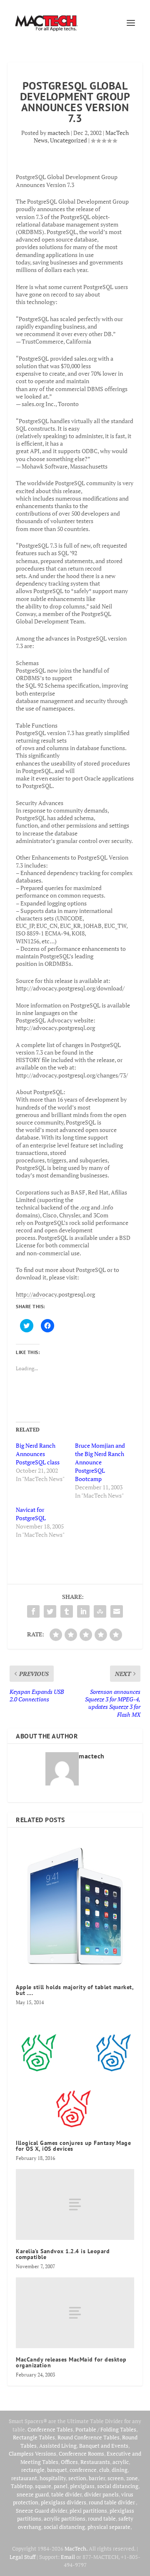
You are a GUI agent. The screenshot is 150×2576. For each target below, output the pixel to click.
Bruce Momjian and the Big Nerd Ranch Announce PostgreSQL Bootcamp (100, 1462)
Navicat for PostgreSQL (31, 1514)
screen (116, 2478)
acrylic (121, 2462)
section (77, 2478)
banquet (57, 2470)
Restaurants (95, 2462)
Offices (69, 2462)
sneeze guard (33, 2494)
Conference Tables (50, 2429)
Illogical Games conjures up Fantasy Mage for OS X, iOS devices (73, 2146)
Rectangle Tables (34, 2437)
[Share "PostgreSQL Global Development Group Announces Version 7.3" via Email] (117, 1611)
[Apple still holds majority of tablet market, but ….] (75, 1906)
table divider (66, 2494)
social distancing (118, 2486)
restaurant (24, 2478)
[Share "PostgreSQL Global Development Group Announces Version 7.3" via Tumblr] (67, 1611)
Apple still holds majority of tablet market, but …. (75, 1990)
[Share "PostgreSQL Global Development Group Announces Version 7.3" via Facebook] (33, 1611)
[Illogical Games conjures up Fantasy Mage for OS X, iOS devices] (75, 2072)
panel (61, 2486)
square (43, 2486)
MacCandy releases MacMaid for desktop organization (71, 2362)
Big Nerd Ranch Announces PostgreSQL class (38, 1454)
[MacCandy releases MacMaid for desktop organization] (75, 2313)
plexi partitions (88, 2511)
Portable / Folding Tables (106, 2429)
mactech (59, 133)
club (104, 2470)
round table (102, 2519)
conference (83, 2470)
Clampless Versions (32, 2454)
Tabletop (22, 2486)
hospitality (53, 2478)
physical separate (109, 2527)
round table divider (112, 2502)
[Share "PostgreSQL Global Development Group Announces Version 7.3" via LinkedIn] (83, 1611)
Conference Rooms (81, 2454)
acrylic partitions (65, 2519)
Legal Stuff (22, 2557)
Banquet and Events (104, 2446)
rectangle (33, 2470)
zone (132, 2478)
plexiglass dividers (64, 2502)
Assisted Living (58, 2446)
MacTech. (76, 2549)
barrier (97, 2478)
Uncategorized (69, 140)
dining (120, 2470)
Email (68, 2557)
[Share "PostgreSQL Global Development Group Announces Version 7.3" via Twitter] (50, 1611)
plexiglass (82, 2486)
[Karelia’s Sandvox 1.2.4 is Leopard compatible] (75, 2204)
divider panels (101, 2494)
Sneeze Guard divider (41, 2511)
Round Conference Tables (89, 2437)
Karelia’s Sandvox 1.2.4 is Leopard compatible (63, 2254)
